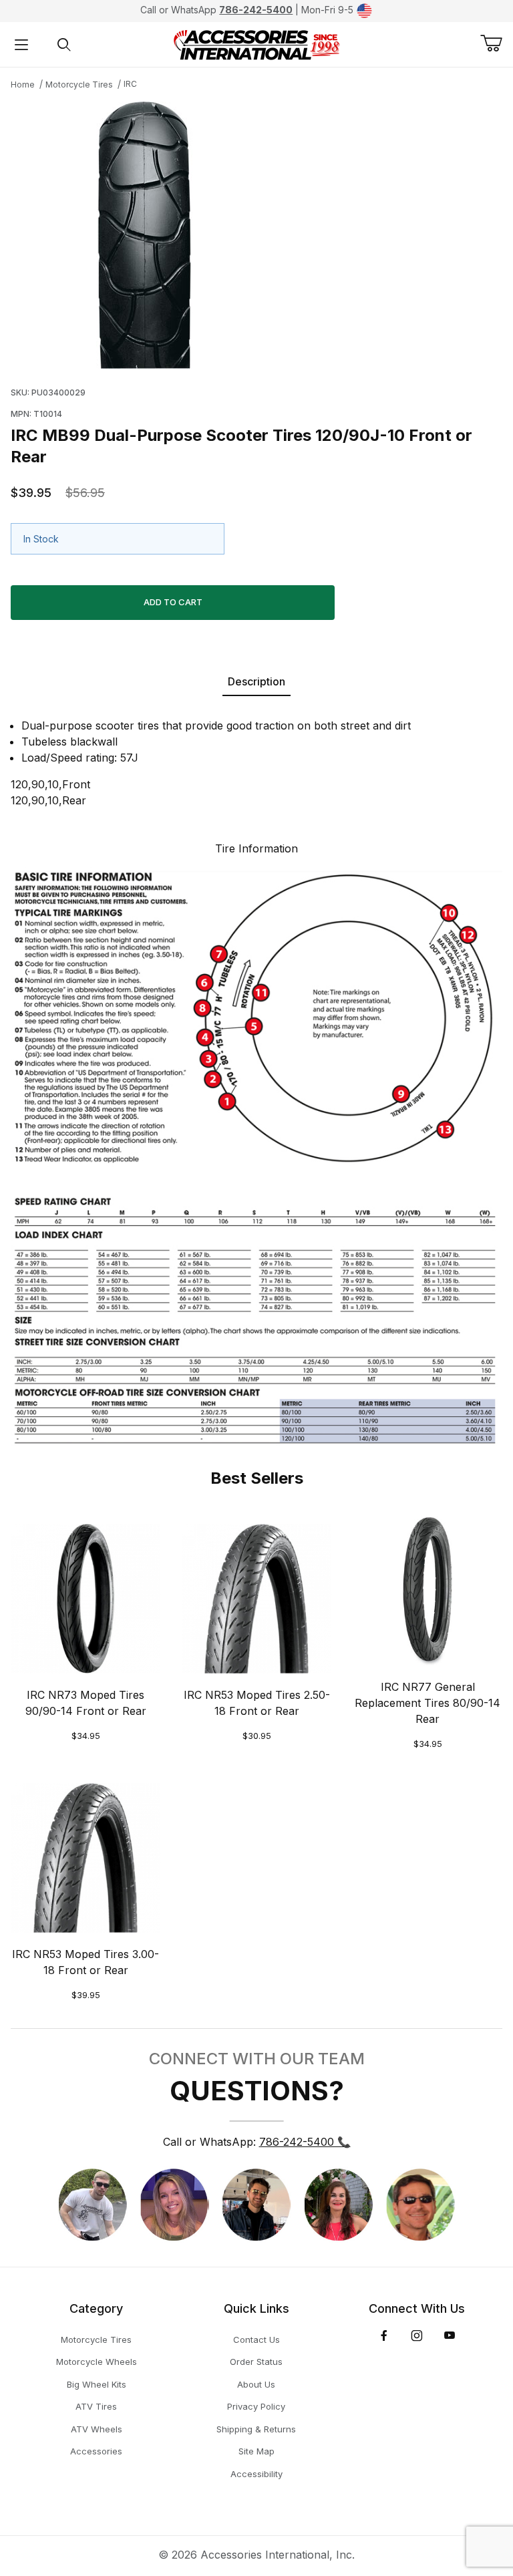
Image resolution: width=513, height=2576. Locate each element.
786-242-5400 (256, 10)
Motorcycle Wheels (97, 2362)
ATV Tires (96, 2406)
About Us (256, 2384)
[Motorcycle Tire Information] (256, 1156)
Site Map (256, 2451)
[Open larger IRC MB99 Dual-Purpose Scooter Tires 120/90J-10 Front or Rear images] (256, 235)
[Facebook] (384, 2336)
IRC (130, 84)
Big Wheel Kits (97, 2384)
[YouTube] (450, 2336)
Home (23, 85)
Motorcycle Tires (79, 85)
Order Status (256, 2362)
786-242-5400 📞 (305, 2142)
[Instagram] (417, 2336)
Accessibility (256, 2474)
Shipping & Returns (256, 2429)
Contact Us (256, 2340)
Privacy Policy (256, 2406)
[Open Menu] (21, 44)
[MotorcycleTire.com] (256, 43)
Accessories (96, 2451)
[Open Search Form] (64, 44)
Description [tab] (256, 681)
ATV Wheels (97, 2429)
